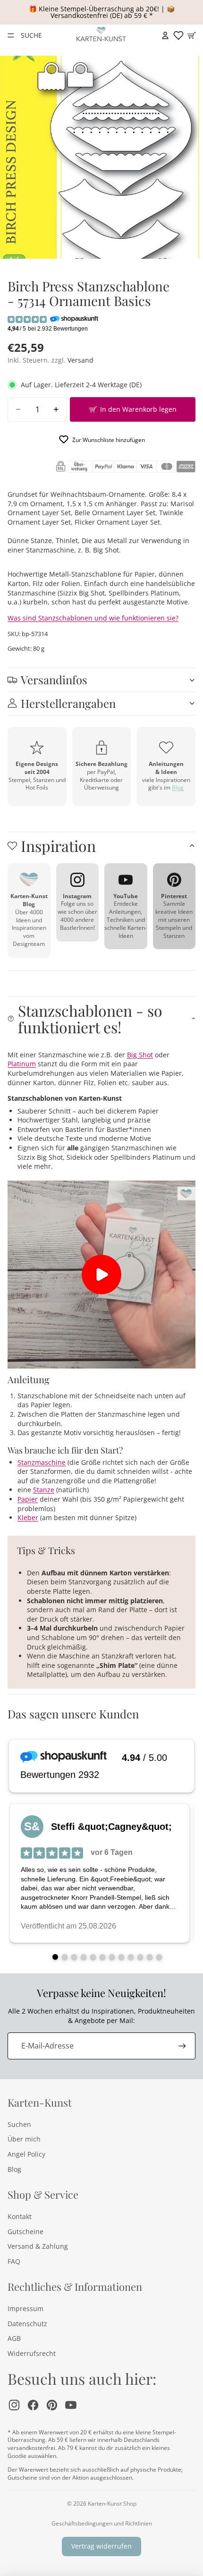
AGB (14, 2338)
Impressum (25, 2308)
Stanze (44, 1490)
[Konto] (165, 35)
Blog (178, 787)
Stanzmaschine (42, 1462)
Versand (80, 360)
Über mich (24, 2139)
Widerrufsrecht (32, 2353)
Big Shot (140, 1055)
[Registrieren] (182, 2046)
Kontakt (20, 2216)
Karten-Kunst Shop (112, 2504)
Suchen (19, 2124)
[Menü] (11, 35)
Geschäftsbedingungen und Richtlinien (102, 2523)
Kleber (28, 1518)
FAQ (14, 2261)
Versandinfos (54, 680)
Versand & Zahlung (38, 2246)
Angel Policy (26, 2154)
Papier (28, 1499)
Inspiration (58, 846)
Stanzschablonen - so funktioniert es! (90, 1019)
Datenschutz (27, 2324)
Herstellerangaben (68, 703)
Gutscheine (25, 2232)
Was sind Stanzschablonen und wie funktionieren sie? (93, 618)
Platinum (22, 1064)
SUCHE (31, 35)
